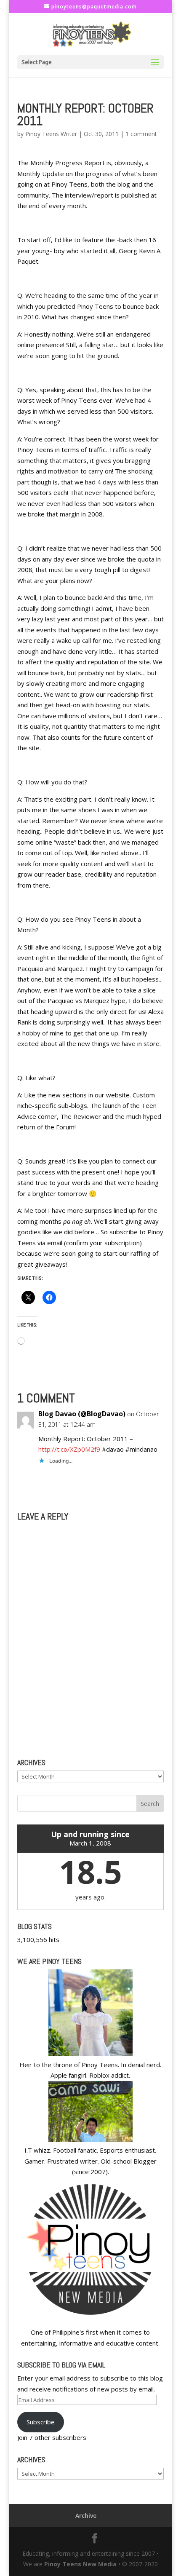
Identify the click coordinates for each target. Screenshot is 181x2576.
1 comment (141, 134)
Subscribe (41, 2422)
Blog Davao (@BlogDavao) (82, 1414)
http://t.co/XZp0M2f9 (69, 1449)
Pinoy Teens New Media (80, 2564)
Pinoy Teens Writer (51, 134)
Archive (86, 2516)
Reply (148, 1480)
